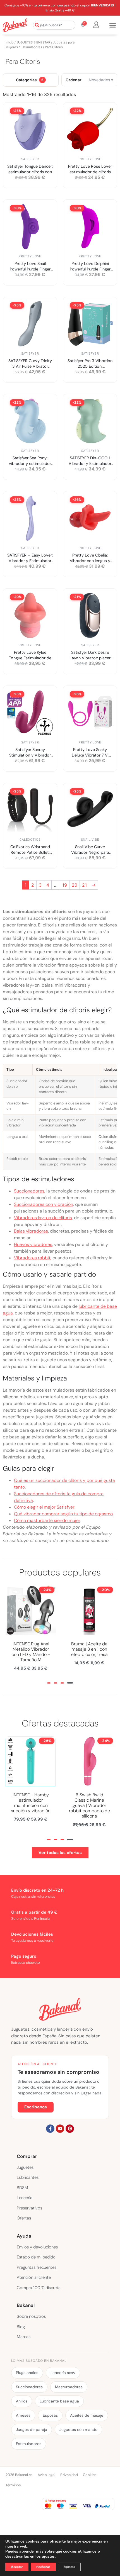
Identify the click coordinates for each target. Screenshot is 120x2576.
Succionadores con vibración (44, 1204)
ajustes (48, 2557)
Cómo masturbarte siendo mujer (47, 1520)
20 (75, 885)
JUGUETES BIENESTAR (33, 42)
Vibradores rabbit (32, 1258)
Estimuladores (31, 47)
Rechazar (43, 2567)
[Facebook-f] (50, 2129)
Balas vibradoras (31, 1231)
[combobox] (54, 25)
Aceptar (17, 2567)
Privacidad (69, 2475)
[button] (49, 1683)
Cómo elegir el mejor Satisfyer (44, 1507)
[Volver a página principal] (15, 25)
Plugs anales (27, 2373)
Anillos (22, 2401)
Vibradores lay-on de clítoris (43, 1218)
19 (65, 885)
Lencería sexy (63, 2373)
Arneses (23, 2415)
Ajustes (69, 2567)
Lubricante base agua (59, 2401)
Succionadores (29, 1191)
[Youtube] (60, 2129)
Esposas (50, 2415)
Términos (13, 2485)
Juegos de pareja (32, 2429)
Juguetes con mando (78, 2429)
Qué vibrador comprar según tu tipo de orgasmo (63, 1514)
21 (84, 885)
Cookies (90, 2475)
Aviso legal (46, 2475)
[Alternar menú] (113, 25)
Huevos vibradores (33, 1244)
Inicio (10, 42)
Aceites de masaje (87, 2415)
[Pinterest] (70, 2129)
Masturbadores (69, 2387)
